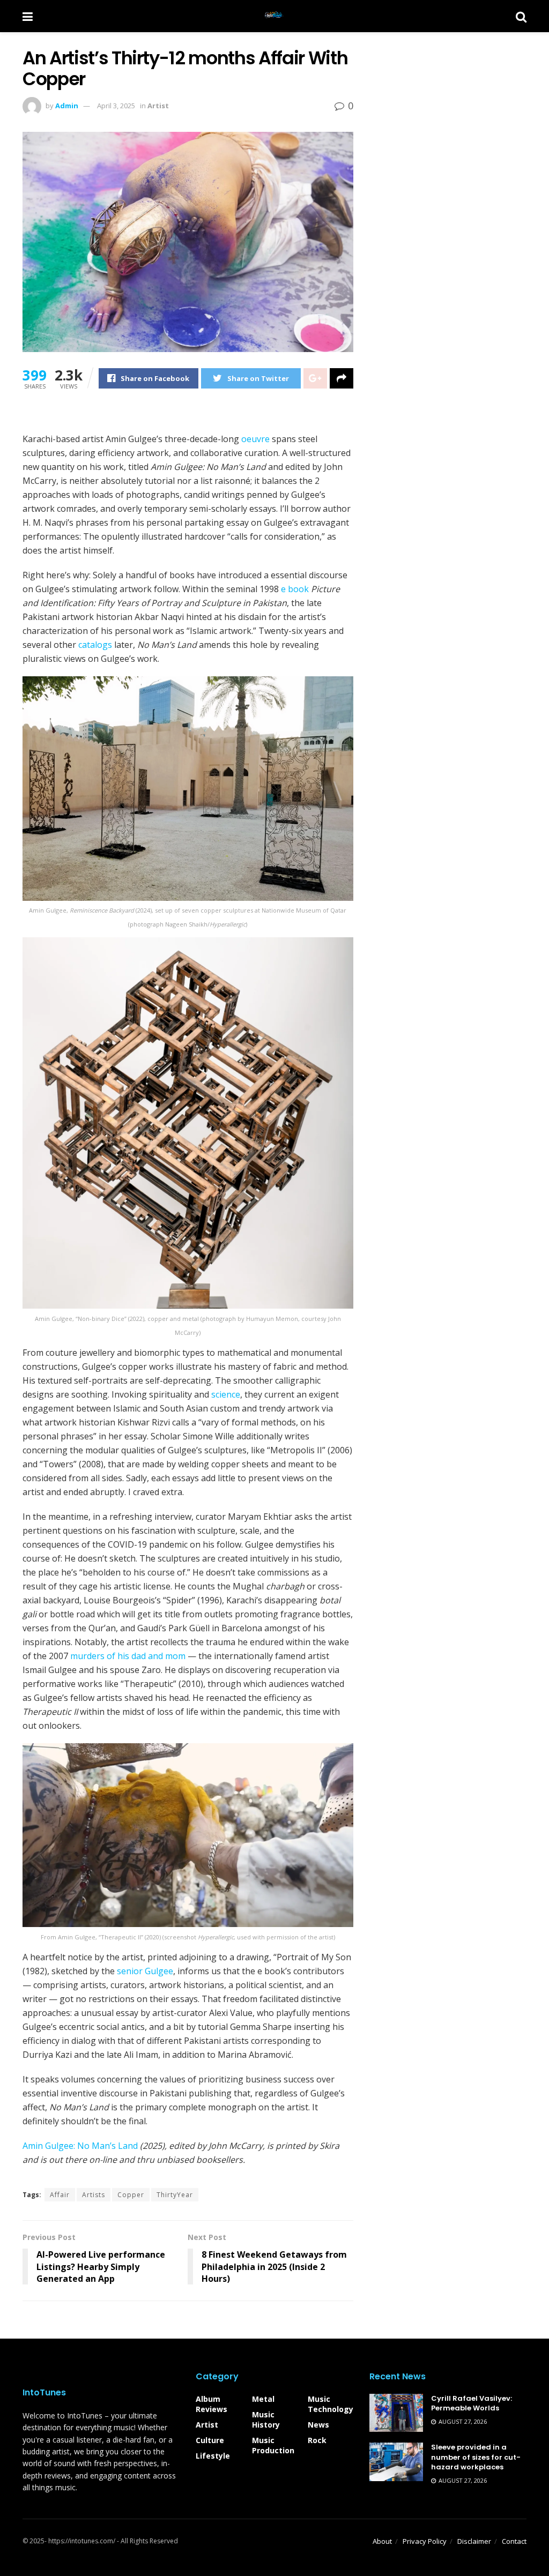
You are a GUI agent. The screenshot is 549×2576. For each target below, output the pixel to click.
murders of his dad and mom (128, 1656)
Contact (514, 2541)
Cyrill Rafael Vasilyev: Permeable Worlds (472, 2403)
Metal (263, 2399)
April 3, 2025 (116, 106)
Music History (266, 2420)
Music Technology (331, 2404)
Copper (131, 2195)
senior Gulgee (145, 1971)
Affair (60, 2195)
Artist (158, 106)
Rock (317, 2440)
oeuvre (255, 439)
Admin (67, 106)
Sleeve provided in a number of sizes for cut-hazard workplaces (476, 2457)
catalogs (95, 645)
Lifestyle (213, 2456)
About (382, 2541)
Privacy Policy (425, 2541)
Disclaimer (474, 2541)
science (226, 1394)
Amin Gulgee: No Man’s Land (80, 2146)
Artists (94, 2195)
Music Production (273, 2445)
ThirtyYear (175, 2195)
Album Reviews (212, 2404)
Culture (210, 2440)
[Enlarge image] (339, 690)
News (318, 2425)
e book (295, 589)
